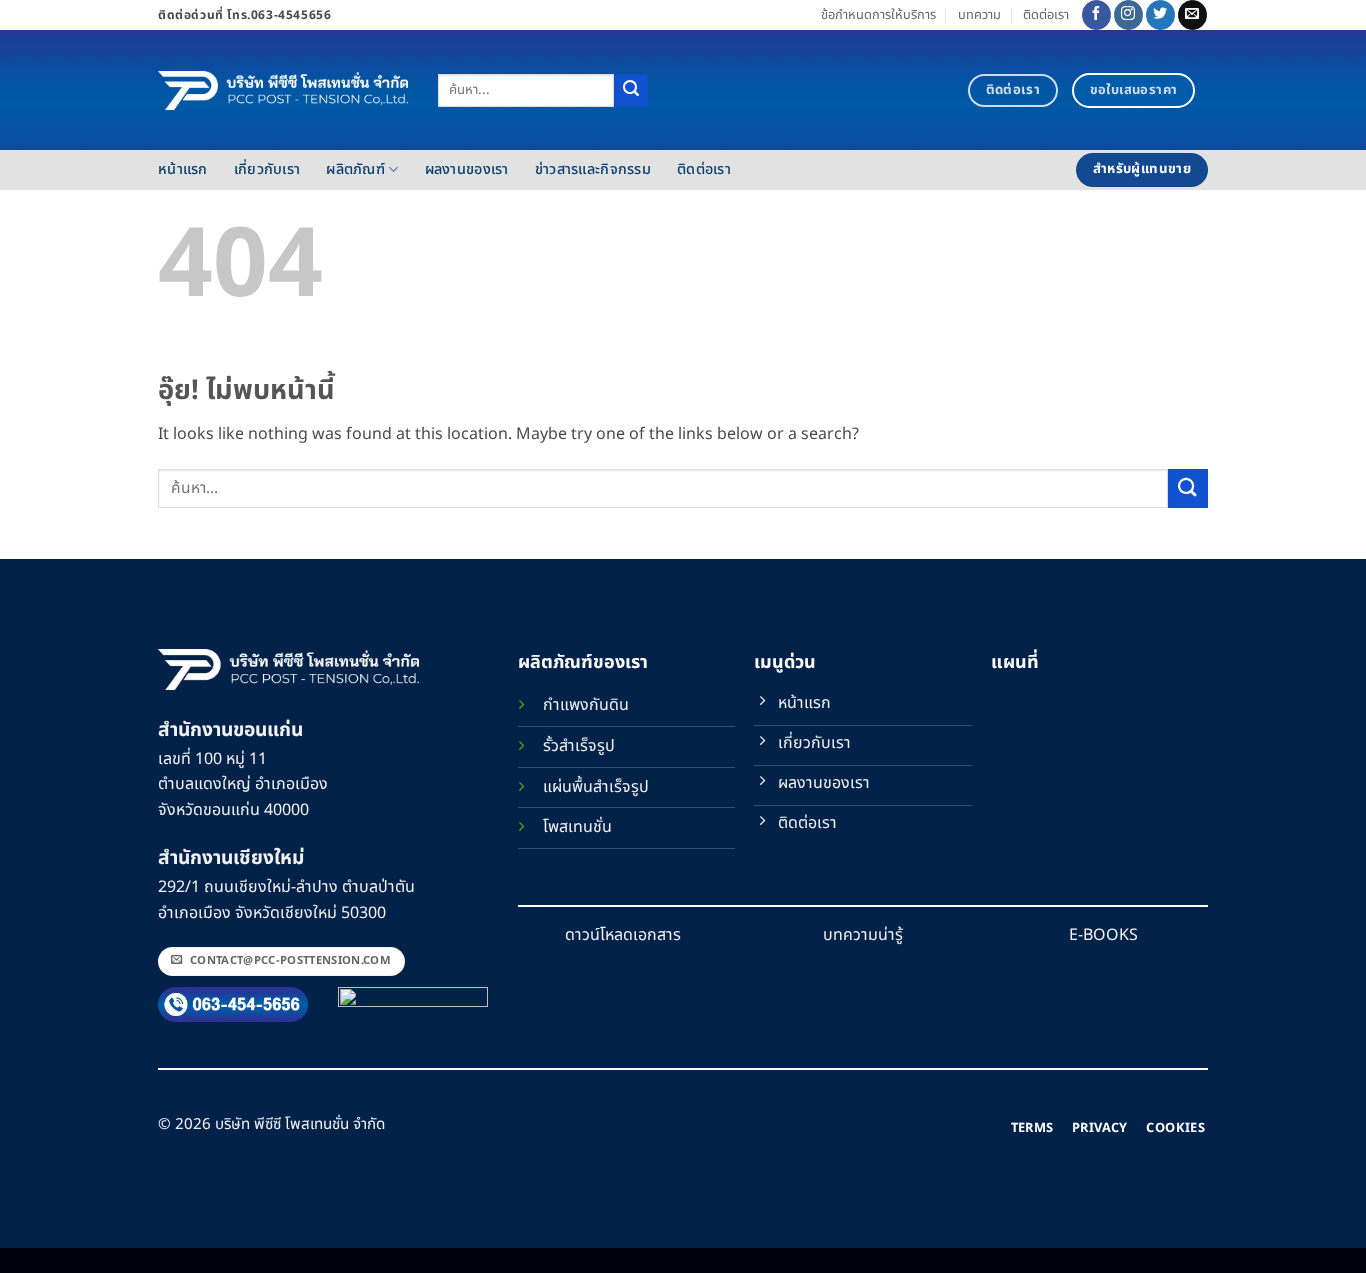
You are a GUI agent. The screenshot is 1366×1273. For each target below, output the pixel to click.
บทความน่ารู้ (863, 935)
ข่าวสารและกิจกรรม (593, 169)
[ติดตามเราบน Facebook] (1096, 15)
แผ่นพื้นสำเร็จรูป (596, 787)
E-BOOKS (1103, 935)
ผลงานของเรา (467, 169)
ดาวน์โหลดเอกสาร (623, 935)
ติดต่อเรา (1046, 15)
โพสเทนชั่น (577, 827)
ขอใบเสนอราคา (1134, 90)
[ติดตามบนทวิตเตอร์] (1160, 15)
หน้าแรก (183, 169)
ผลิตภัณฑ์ (355, 169)
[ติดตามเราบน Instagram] (1128, 15)
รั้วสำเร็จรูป (579, 746)
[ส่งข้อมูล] (631, 91)
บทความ (979, 15)
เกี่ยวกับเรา (267, 169)
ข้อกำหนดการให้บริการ (878, 15)
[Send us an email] (1192, 15)
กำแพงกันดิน (586, 705)
